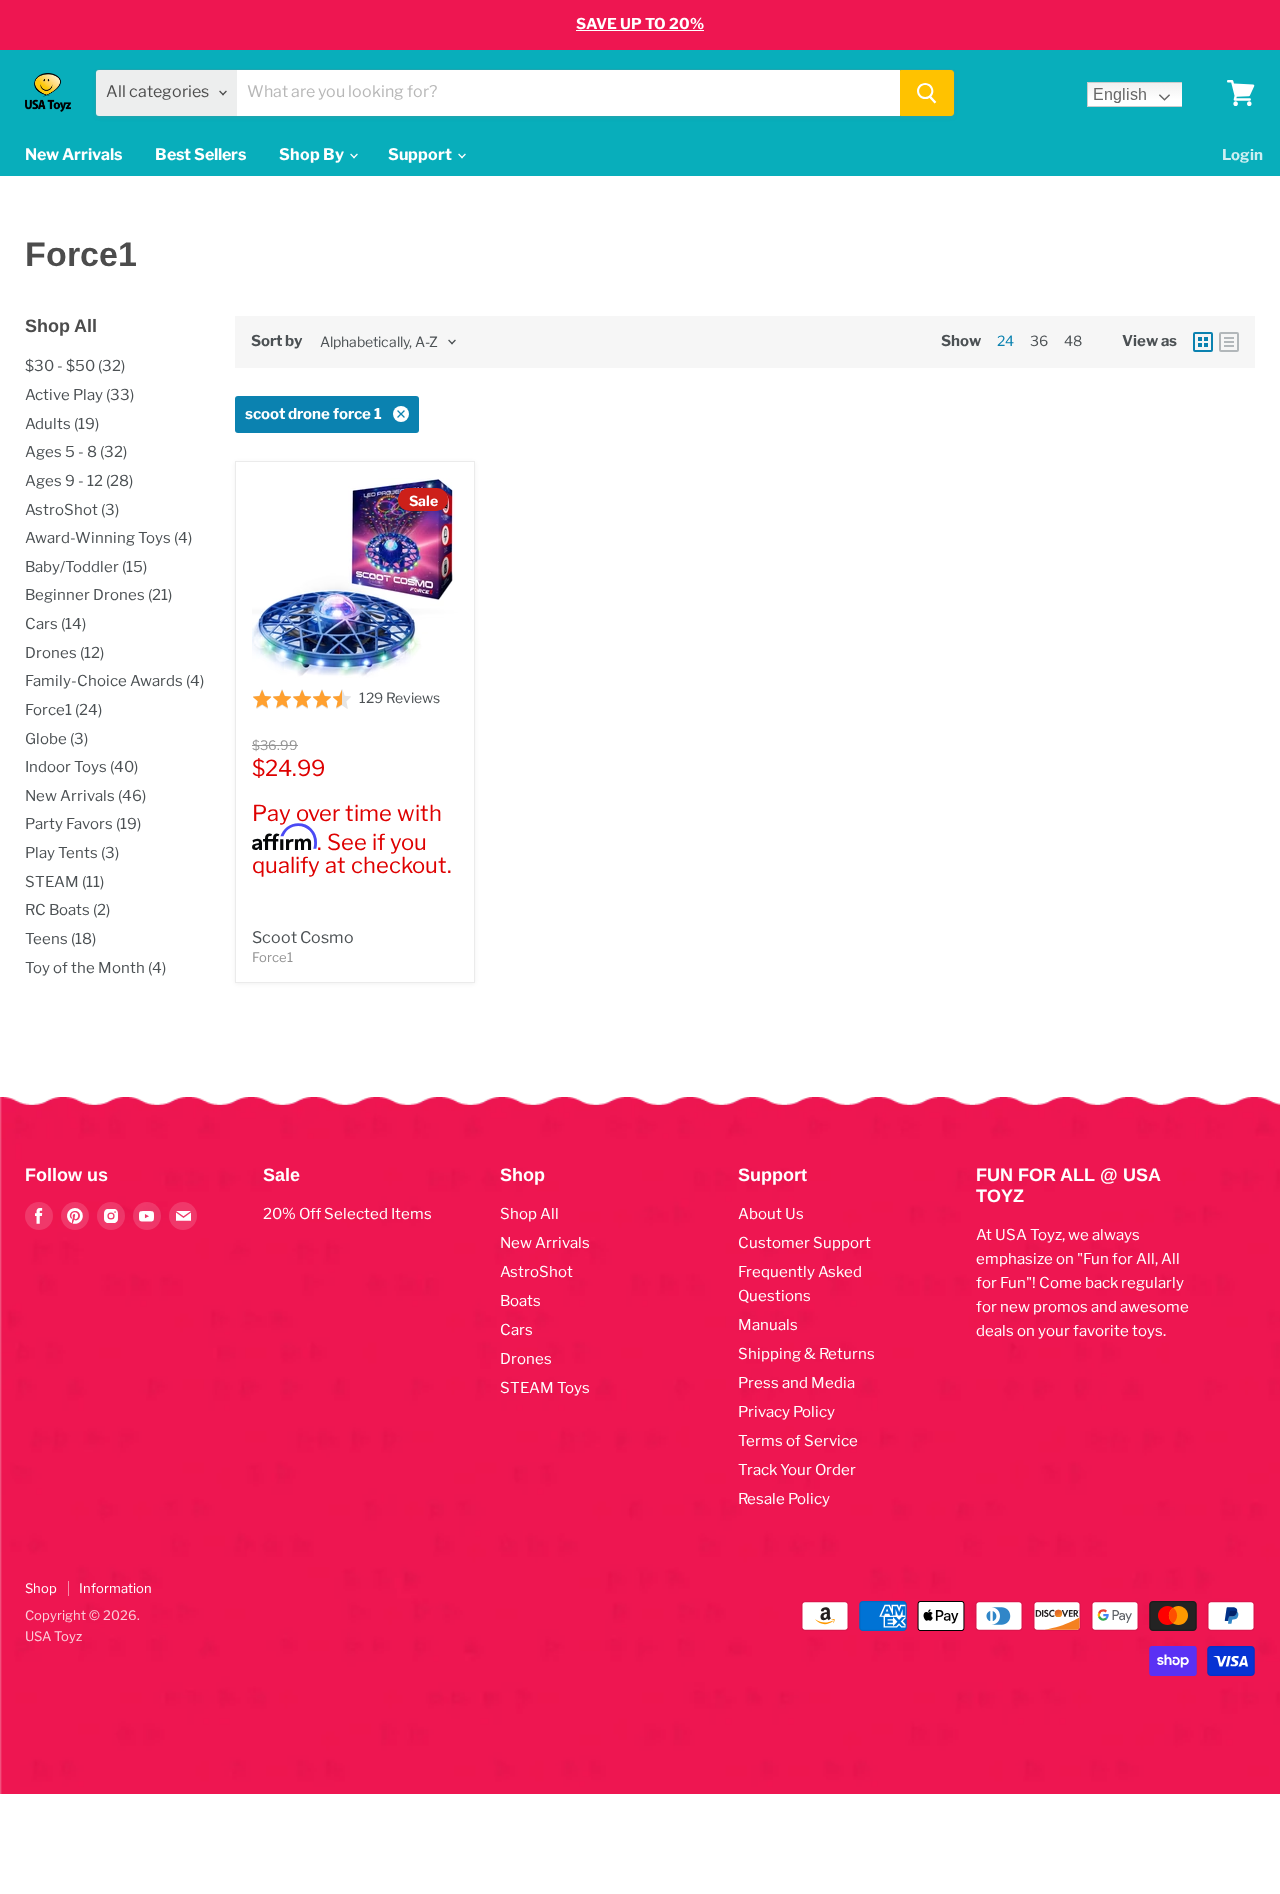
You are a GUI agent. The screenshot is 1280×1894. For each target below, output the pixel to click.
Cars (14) (55, 624)
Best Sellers (200, 154)
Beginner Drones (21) (98, 595)
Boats (520, 1301)
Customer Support (804, 1243)
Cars (516, 1330)
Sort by (276, 341)
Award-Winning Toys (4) (108, 538)
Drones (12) (64, 653)
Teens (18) (60, 939)
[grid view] (1203, 342)
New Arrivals (73, 154)
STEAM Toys (545, 1388)
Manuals (768, 1325)
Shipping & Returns (806, 1354)
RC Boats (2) (67, 910)
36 (1039, 340)
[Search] (927, 93)
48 (1073, 340)
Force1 (272, 957)
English (1120, 94)
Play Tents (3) (72, 853)
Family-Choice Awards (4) (114, 681)
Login (1242, 155)
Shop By (313, 154)
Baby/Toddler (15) (86, 567)
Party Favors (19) (83, 824)
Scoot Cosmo (303, 937)
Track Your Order (797, 1470)
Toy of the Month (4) (95, 968)
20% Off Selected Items (347, 1214)
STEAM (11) (64, 882)
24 (1005, 340)
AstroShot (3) (72, 510)
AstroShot (536, 1272)
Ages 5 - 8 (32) (76, 452)
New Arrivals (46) (85, 796)
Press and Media (796, 1383)
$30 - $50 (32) (75, 366)
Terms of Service (798, 1441)
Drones (526, 1359)
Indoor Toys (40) (81, 767)
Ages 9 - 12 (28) (79, 481)
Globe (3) (56, 739)
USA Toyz (53, 1636)
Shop (41, 1588)
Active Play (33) (79, 395)
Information (115, 1588)
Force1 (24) (63, 710)
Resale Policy (784, 1499)
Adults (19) (62, 424)
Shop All (529, 1214)
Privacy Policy (786, 1412)
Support (421, 154)
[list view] (1229, 342)
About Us (771, 1214)
